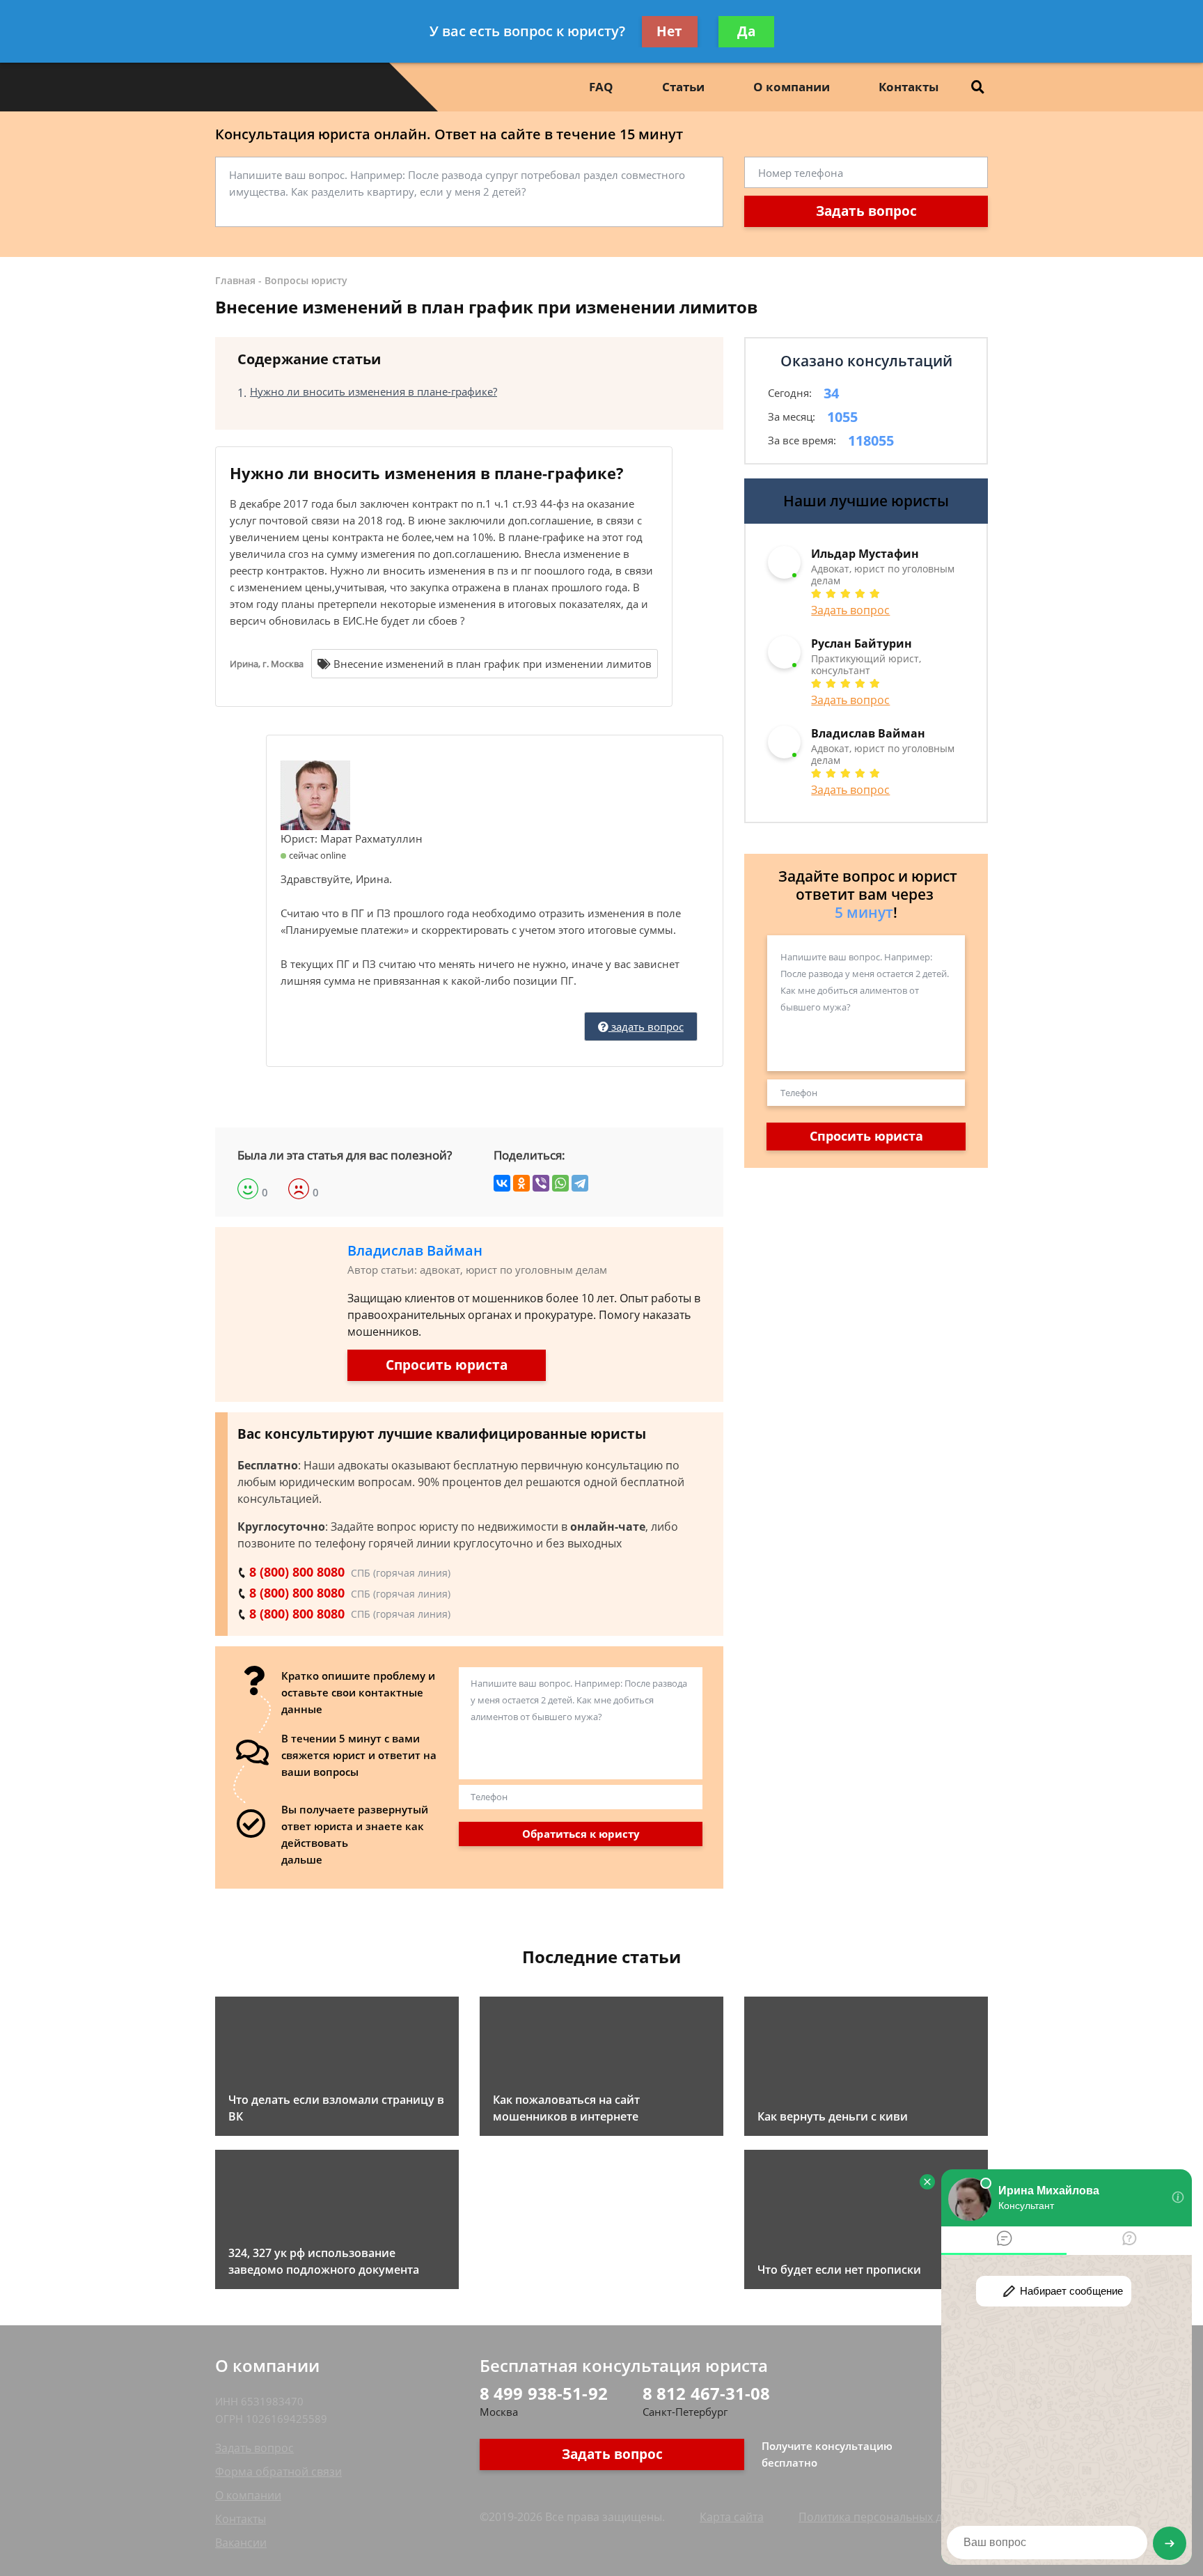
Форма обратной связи (278, 2472)
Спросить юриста (447, 1365)
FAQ (601, 87)
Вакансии (241, 2543)
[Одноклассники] (521, 1183)
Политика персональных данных (887, 2517)
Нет (669, 31)
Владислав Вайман (415, 1250)
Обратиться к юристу (581, 1834)
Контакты (909, 87)
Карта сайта (732, 2517)
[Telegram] (580, 1183)
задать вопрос (646, 1027)
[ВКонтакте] (502, 1183)
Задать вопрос (866, 211)
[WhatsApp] (560, 1183)
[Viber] (541, 1183)
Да (746, 31)
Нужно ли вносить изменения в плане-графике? (374, 391)
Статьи (683, 87)
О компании (792, 87)
